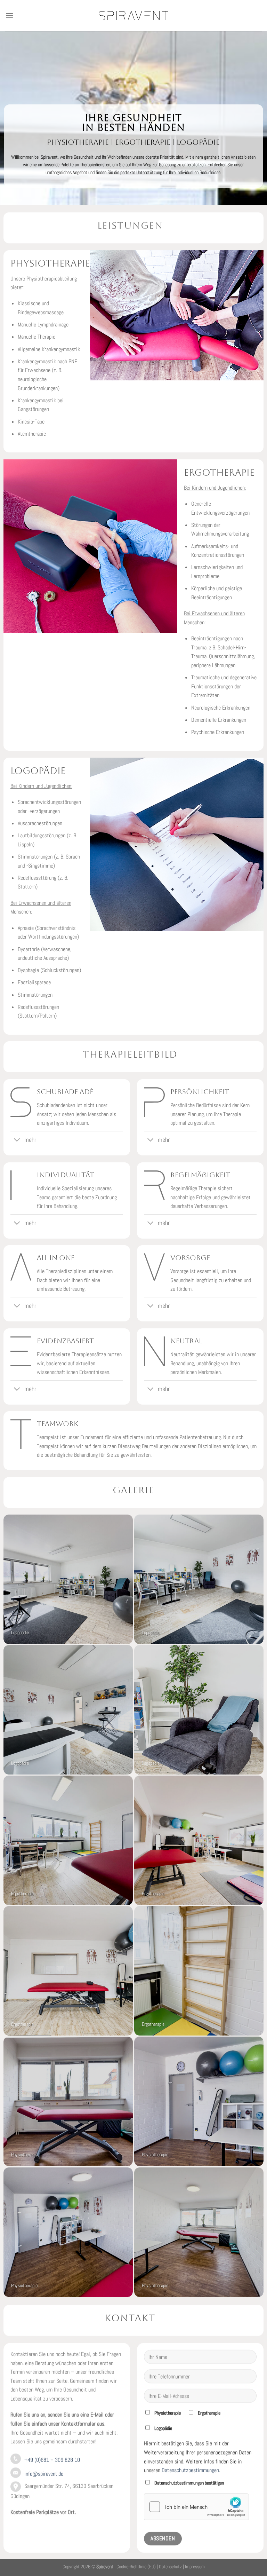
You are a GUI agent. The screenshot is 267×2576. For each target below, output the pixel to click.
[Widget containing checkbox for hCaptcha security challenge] (196, 2506)
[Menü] (9, 15)
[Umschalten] (17, 1141)
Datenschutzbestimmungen (190, 2470)
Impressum (195, 2567)
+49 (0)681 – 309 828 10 (52, 2460)
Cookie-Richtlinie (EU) (136, 2567)
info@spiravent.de (44, 2474)
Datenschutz (170, 2567)
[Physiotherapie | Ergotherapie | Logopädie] (133, 16)
